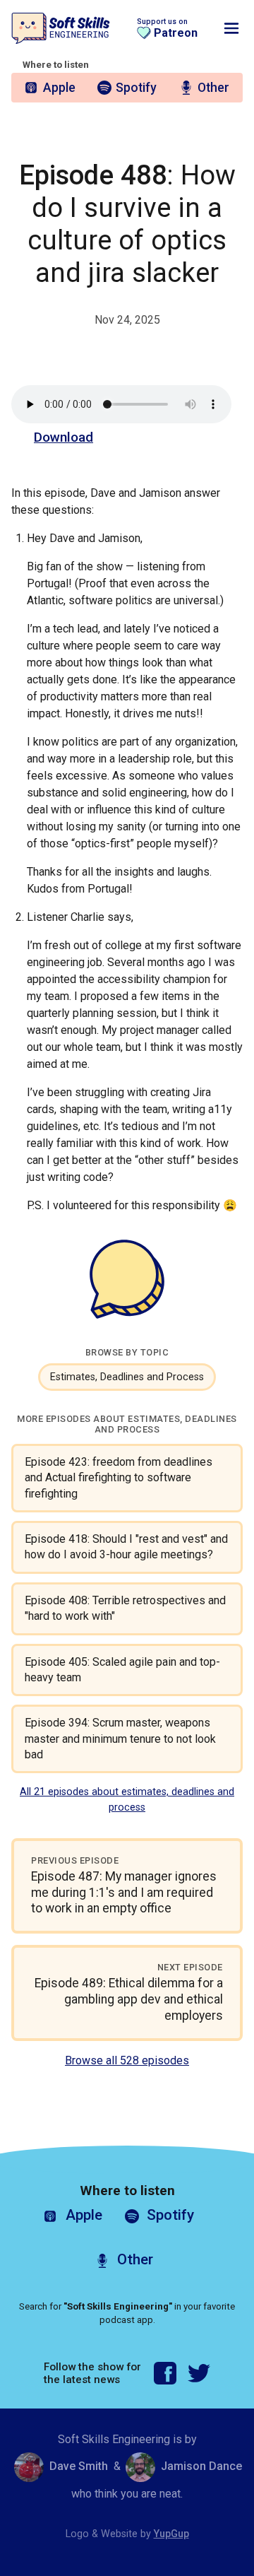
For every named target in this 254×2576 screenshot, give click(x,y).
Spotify (136, 88)
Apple (59, 88)
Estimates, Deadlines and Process (127, 1377)
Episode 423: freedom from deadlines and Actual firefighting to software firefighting (119, 1478)
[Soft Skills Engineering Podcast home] (61, 29)
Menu (231, 28)
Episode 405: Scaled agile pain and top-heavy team (122, 1670)
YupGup (171, 2534)
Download (64, 437)
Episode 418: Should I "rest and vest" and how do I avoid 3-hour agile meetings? (126, 1547)
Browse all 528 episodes (127, 2060)
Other (213, 88)
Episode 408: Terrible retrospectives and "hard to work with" (125, 1608)
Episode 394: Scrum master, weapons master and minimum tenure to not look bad (120, 1739)
